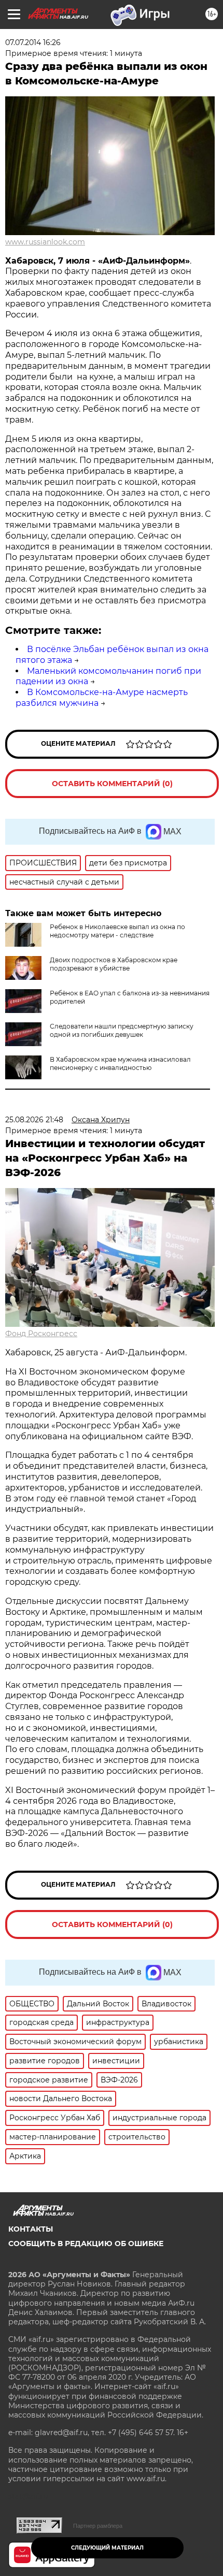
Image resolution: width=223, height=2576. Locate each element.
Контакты (31, 2229)
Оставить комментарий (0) (112, 784)
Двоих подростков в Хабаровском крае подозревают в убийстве (114, 964)
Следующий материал (107, 2548)
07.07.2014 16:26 (33, 42)
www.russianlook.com (45, 242)
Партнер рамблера (98, 2526)
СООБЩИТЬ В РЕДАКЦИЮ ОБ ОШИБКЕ (86, 2244)
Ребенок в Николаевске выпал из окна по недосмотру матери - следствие (117, 931)
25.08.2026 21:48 (34, 1120)
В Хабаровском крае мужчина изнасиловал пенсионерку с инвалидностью (120, 1063)
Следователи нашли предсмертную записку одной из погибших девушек (122, 1030)
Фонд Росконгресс (41, 1334)
